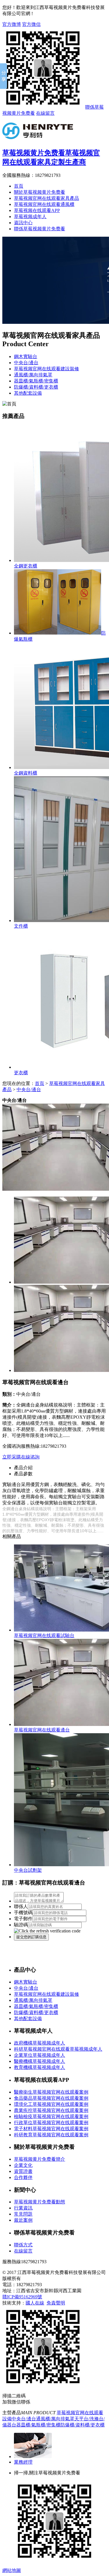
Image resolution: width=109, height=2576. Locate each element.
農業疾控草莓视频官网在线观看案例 (51, 2110)
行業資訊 (23, 2208)
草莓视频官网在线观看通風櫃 (44, 204)
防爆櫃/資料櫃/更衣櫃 (36, 387)
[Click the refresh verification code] (47, 1931)
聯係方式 (23, 2245)
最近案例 (23, 2220)
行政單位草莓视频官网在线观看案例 (51, 2123)
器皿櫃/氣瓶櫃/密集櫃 (36, 381)
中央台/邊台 (26, 363)
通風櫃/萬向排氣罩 (33, 375)
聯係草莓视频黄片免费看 (40, 229)
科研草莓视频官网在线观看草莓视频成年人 (58, 2049)
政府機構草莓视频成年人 (40, 2043)
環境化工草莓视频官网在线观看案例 (51, 2104)
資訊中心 (23, 223)
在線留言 (45, 113)
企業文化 (23, 2165)
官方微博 (12, 24)
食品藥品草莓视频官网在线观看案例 (51, 2098)
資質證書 (23, 2171)
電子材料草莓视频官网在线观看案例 (51, 2129)
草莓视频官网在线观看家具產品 (47, 198)
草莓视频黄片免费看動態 (40, 2202)
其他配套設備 (28, 393)
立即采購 (12, 1457)
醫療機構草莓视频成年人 (40, 2061)
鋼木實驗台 (26, 356)
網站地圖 (12, 2570)
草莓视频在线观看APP (37, 210)
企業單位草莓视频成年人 (40, 2055)
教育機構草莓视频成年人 (40, 2067)
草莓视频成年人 (30, 217)
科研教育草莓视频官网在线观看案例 (51, 2135)
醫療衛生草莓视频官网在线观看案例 (51, 2092)
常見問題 (23, 2214)
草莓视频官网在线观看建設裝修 (47, 369)
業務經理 (23, 2462)
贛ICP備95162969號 (22, 2297)
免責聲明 (56, 2303)
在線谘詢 (30, 1457)
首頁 (19, 186)
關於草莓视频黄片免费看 (40, 192)
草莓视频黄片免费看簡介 (40, 2159)
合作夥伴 (23, 2177)
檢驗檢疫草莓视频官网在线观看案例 (51, 2116)
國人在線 (35, 2303)
